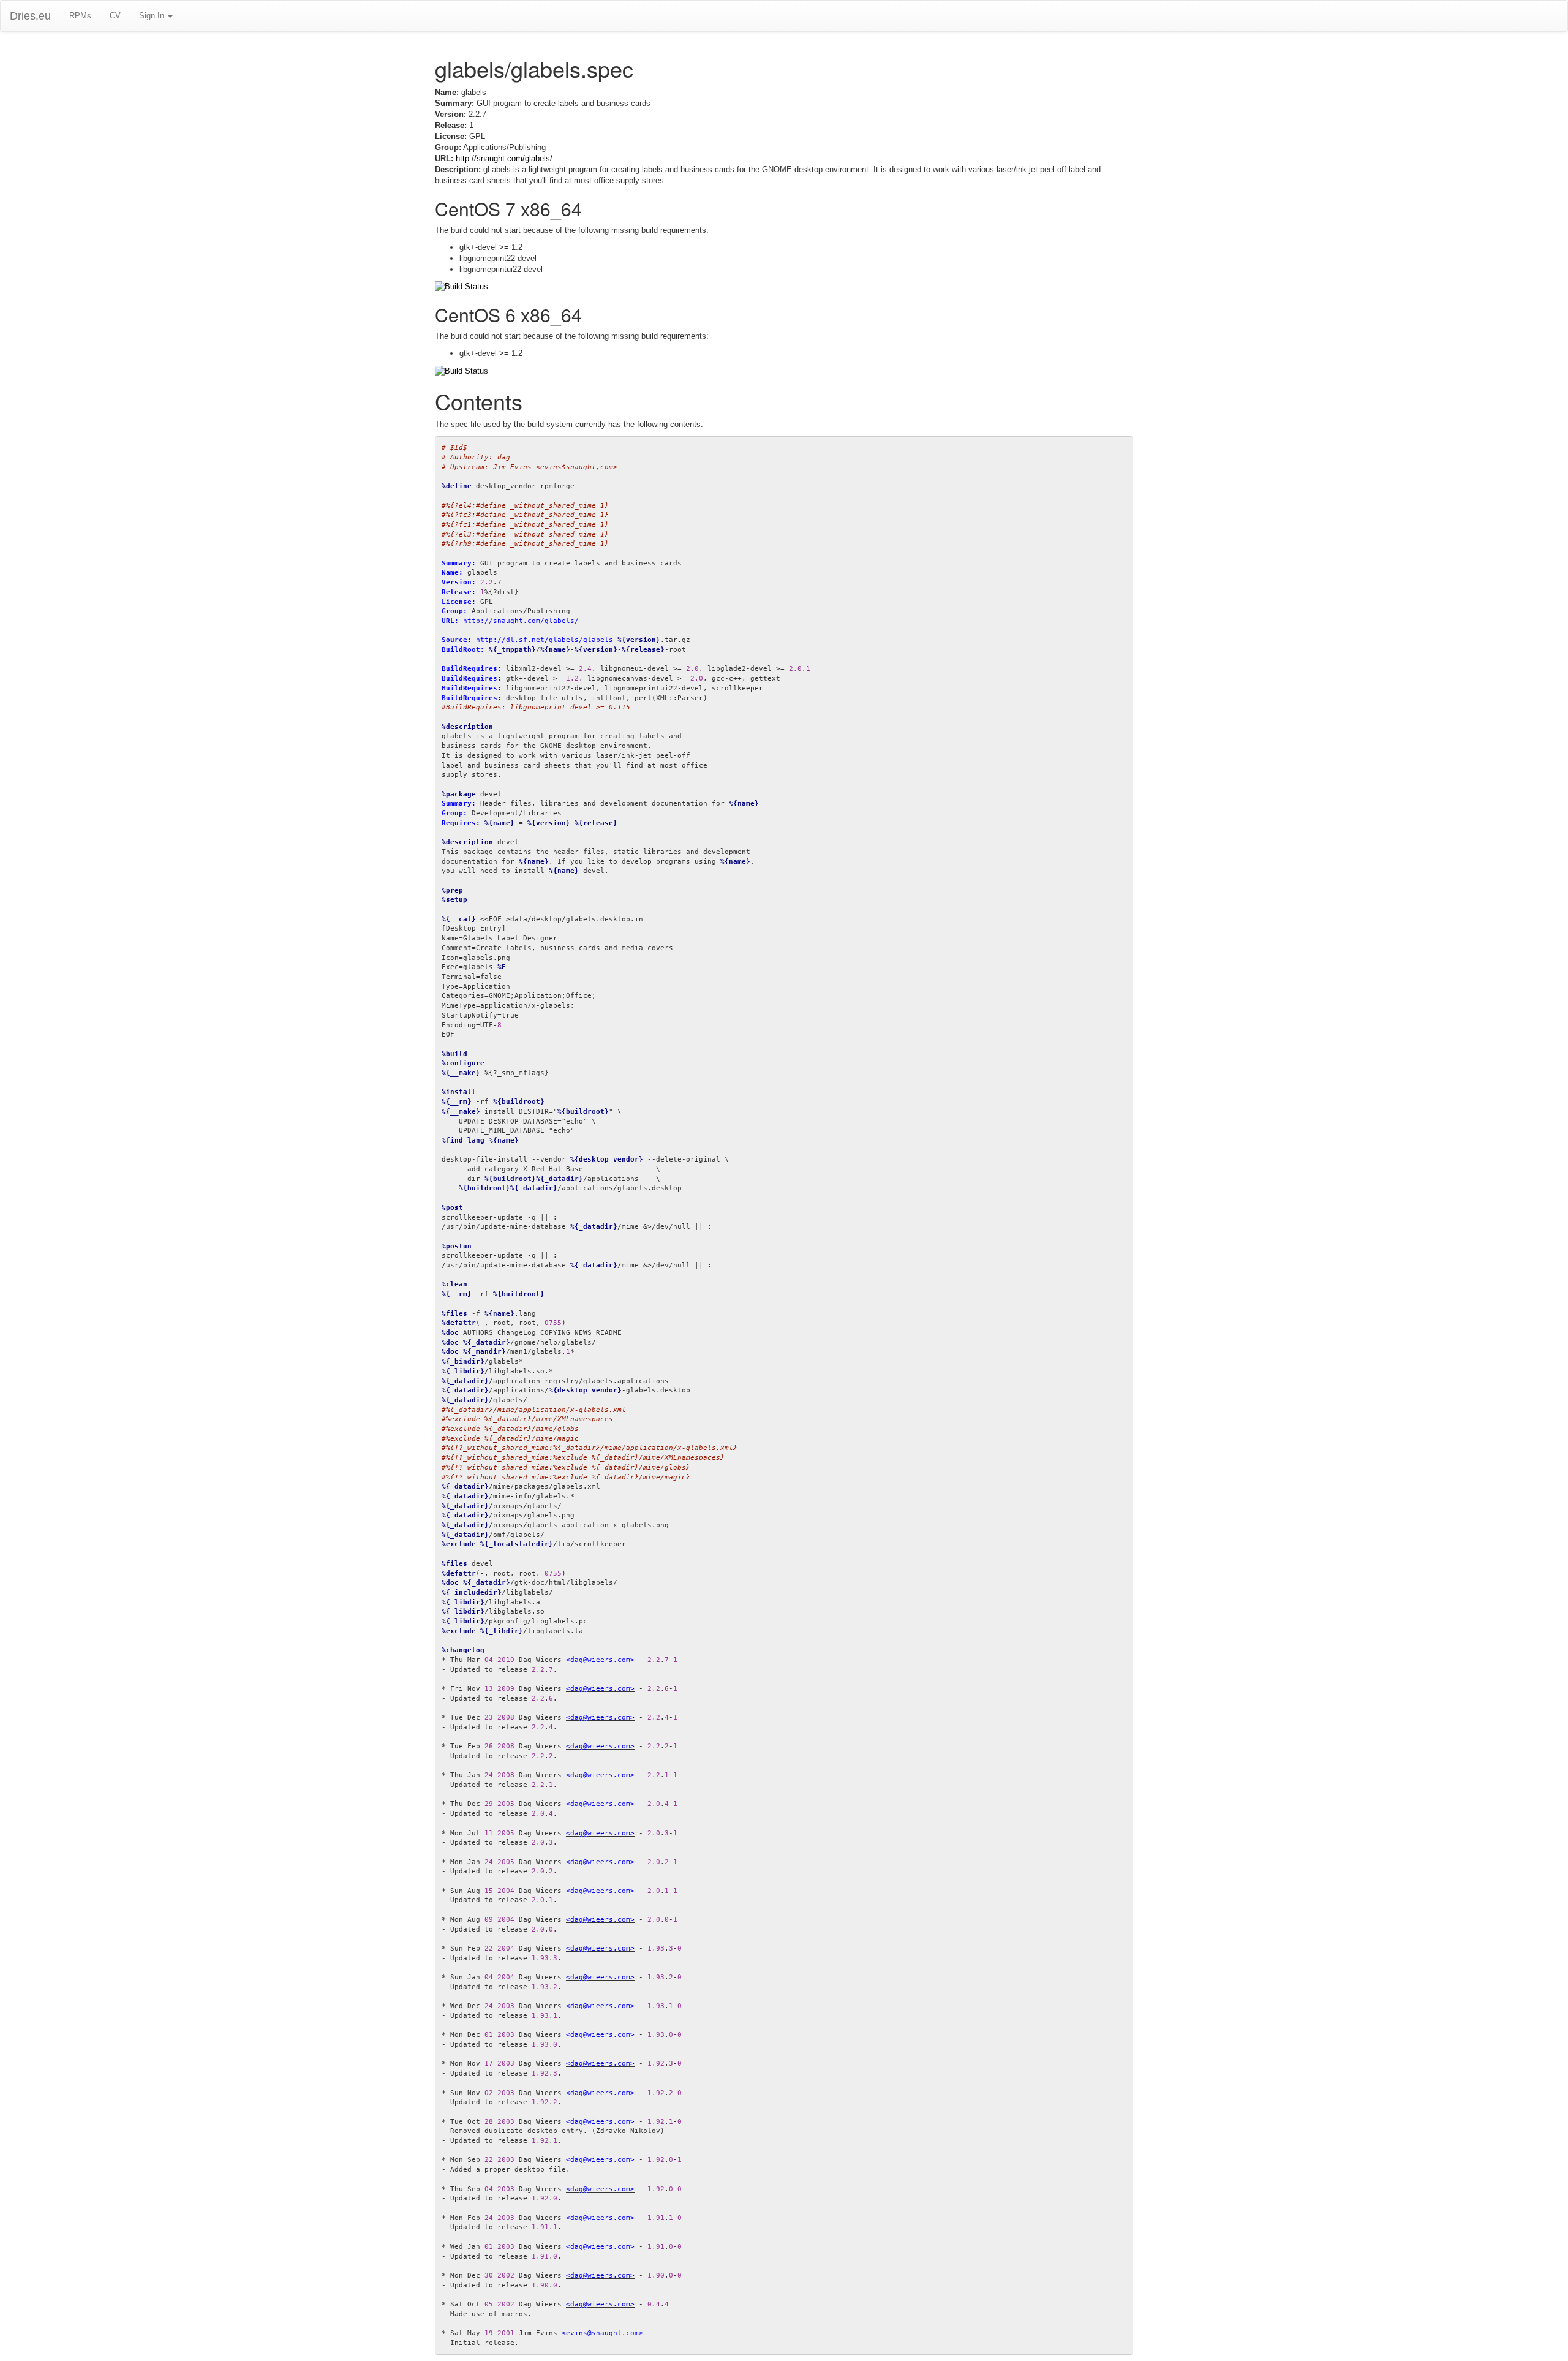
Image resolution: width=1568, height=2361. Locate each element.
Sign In (153, 16)
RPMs (80, 16)
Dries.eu (30, 16)
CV (115, 16)
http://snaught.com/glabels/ (504, 158)
